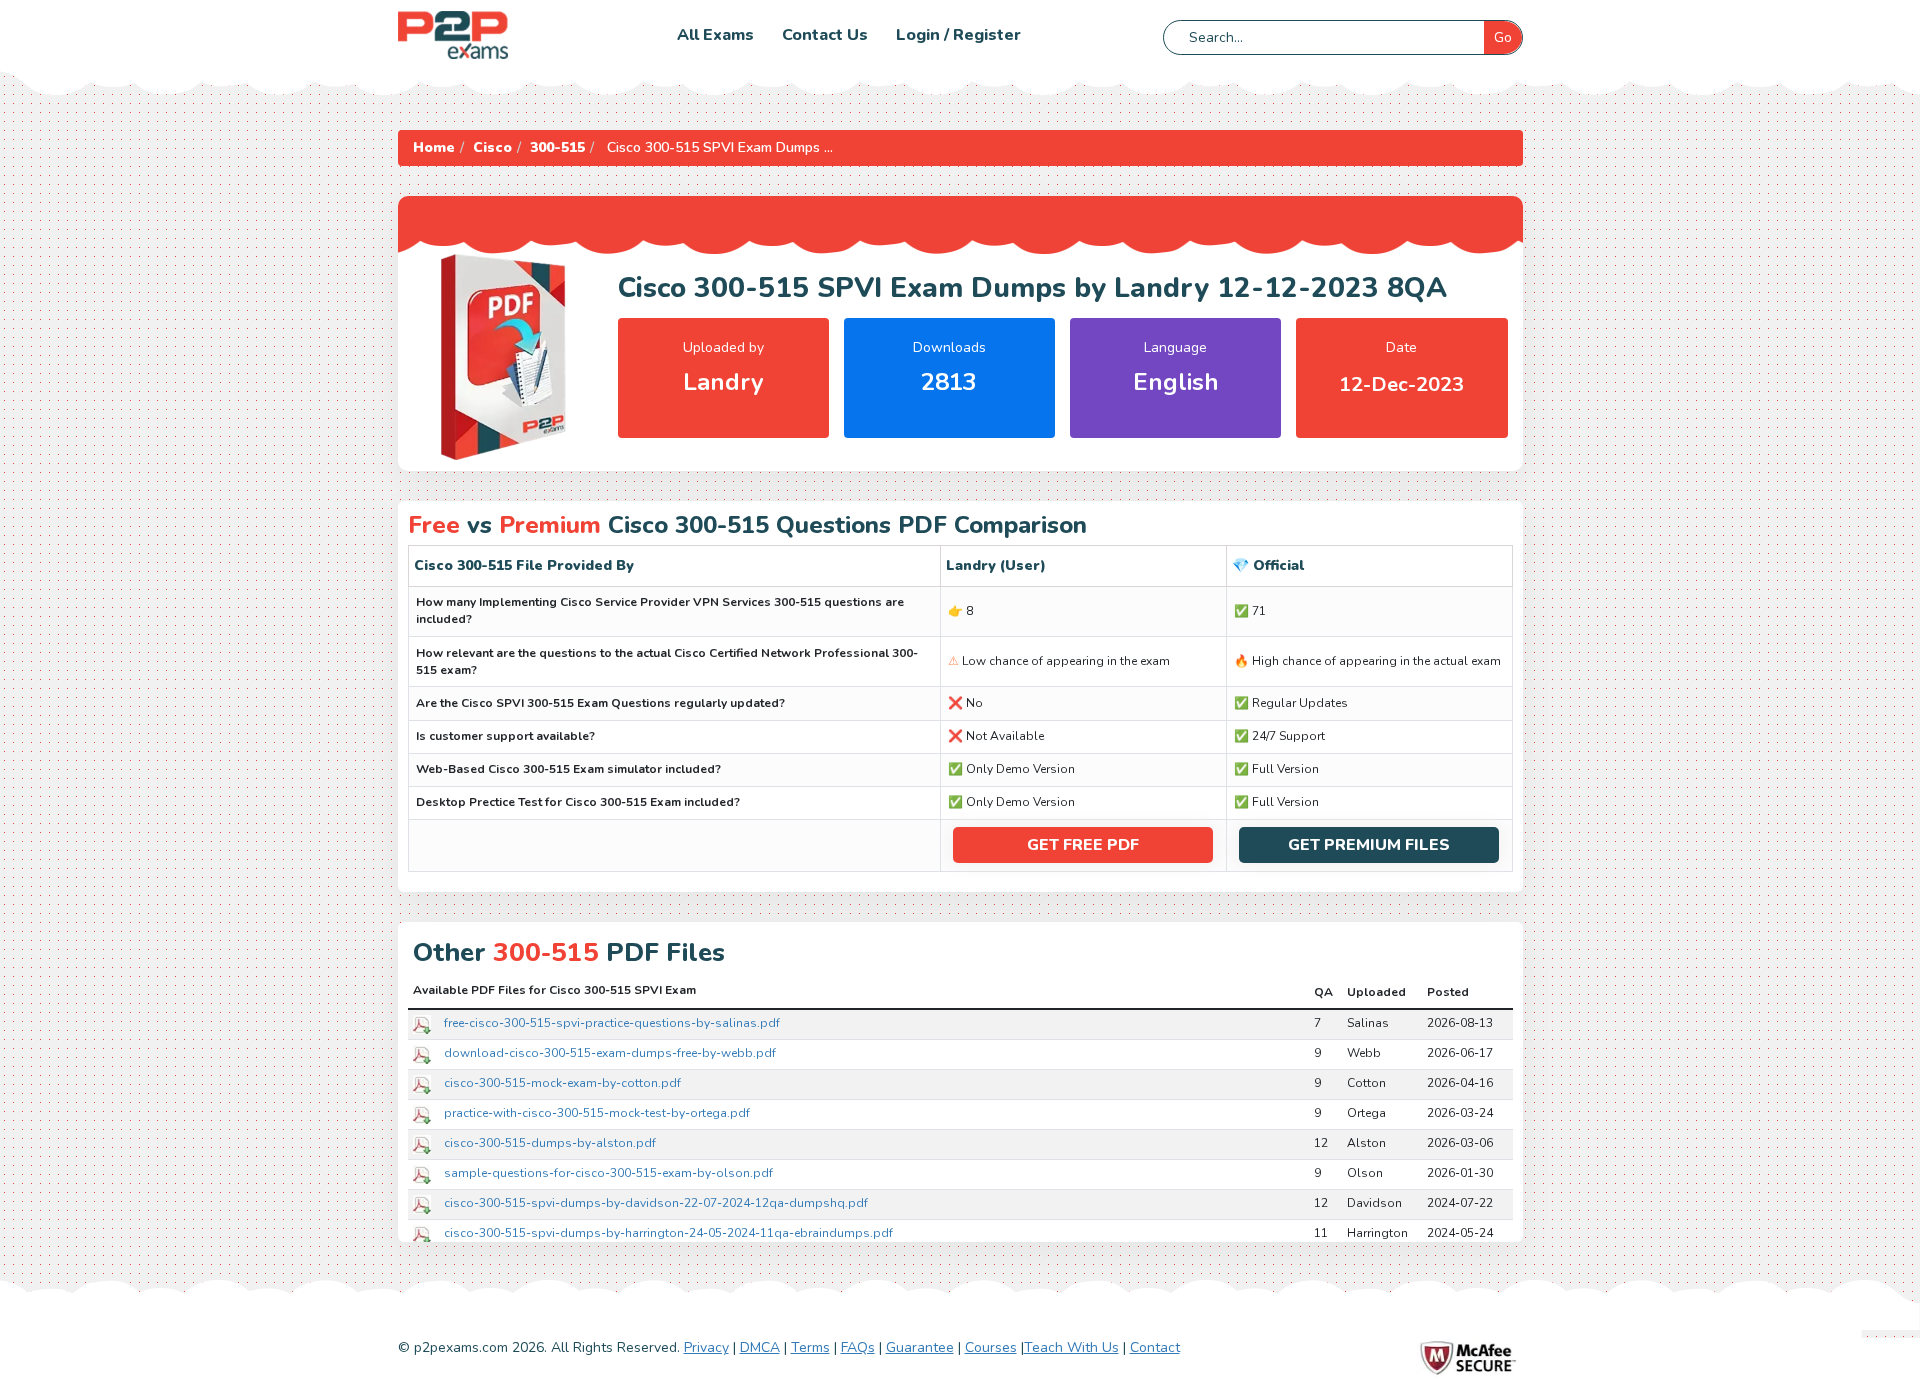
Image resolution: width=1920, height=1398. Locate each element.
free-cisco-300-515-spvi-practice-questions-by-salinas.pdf (612, 1023)
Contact (1155, 1347)
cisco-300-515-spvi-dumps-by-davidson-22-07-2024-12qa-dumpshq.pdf (656, 1203)
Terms (810, 1347)
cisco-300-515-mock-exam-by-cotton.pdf (562, 1083)
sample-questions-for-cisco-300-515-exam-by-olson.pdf (608, 1173)
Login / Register (958, 35)
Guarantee (920, 1347)
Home (434, 147)
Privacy (706, 1347)
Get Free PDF (1083, 845)
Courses (991, 1347)
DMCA (760, 1347)
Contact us (825, 35)
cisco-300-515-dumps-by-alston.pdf (550, 1143)
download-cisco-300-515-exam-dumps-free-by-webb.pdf (610, 1053)
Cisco (492, 147)
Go (1503, 37)
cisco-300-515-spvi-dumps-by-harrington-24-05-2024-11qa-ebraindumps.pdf (668, 1233)
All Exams (715, 35)
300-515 (557, 147)
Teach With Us (1071, 1347)
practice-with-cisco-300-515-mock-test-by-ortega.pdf (597, 1113)
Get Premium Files (1369, 845)
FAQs (858, 1347)
